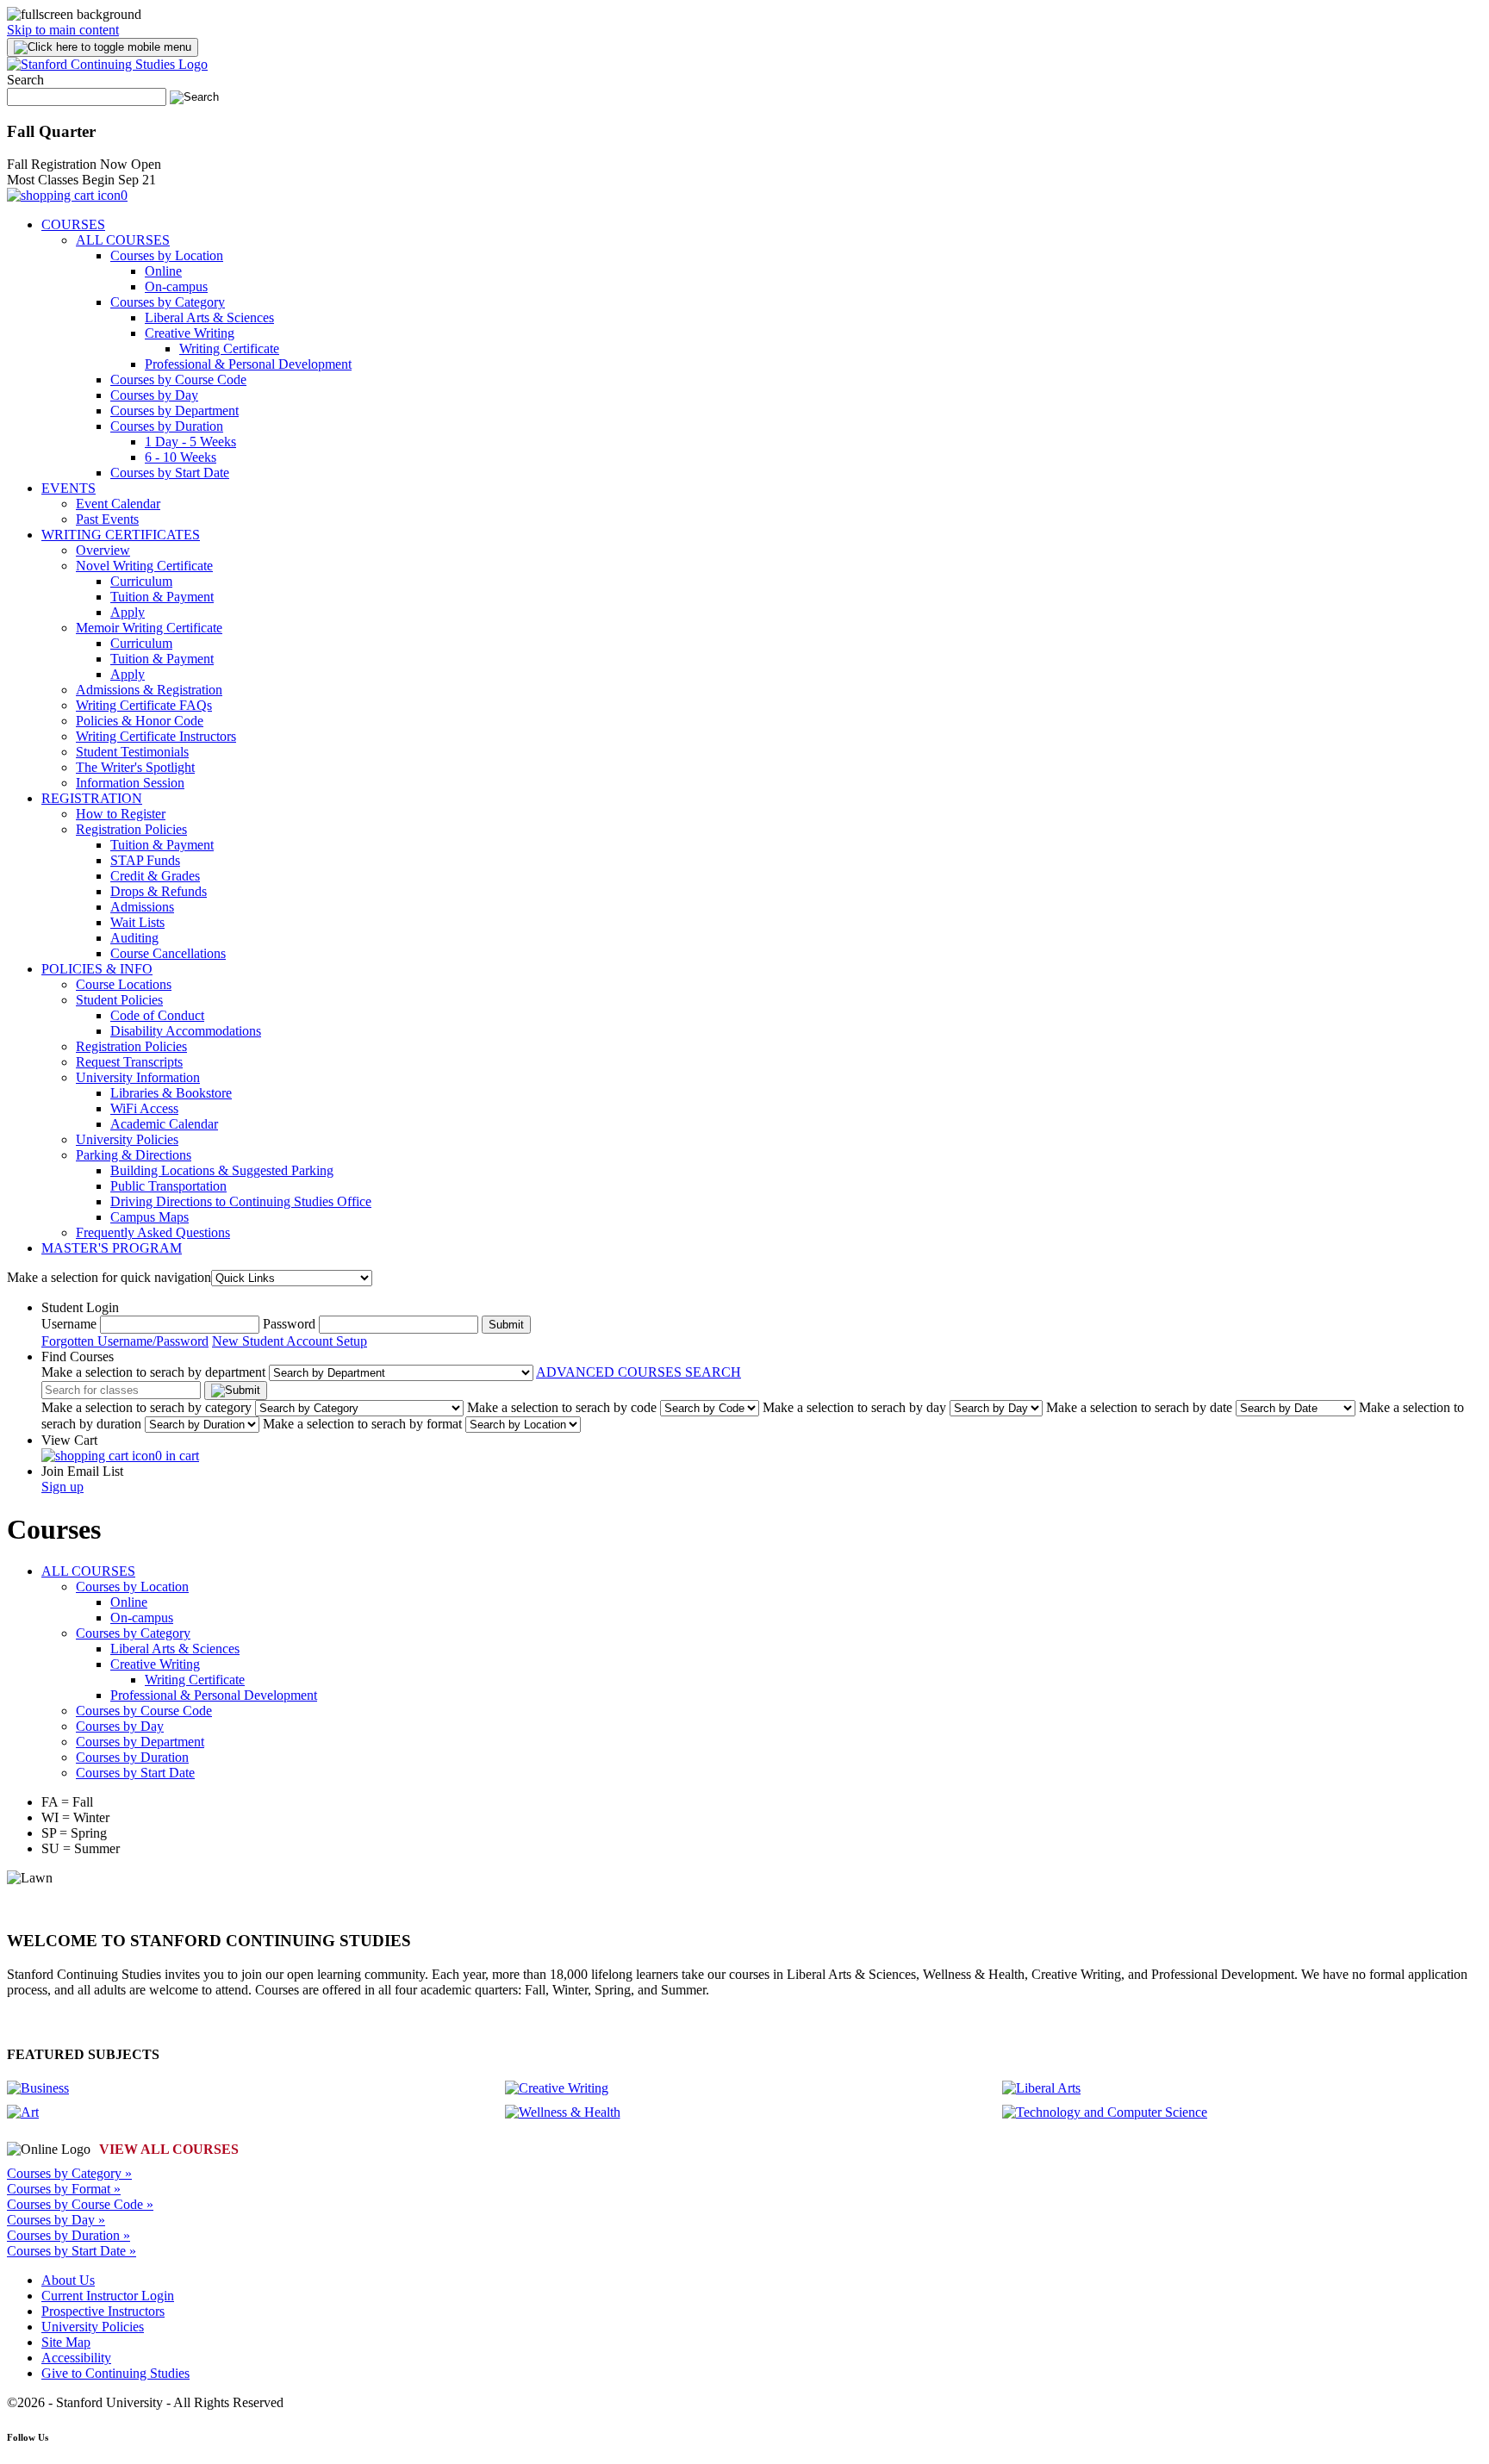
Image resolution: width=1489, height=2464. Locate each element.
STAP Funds (145, 860)
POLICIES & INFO (97, 969)
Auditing (134, 938)
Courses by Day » (56, 2220)
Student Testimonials (132, 752)
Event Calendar (118, 504)
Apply (128, 612)
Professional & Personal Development (248, 364)
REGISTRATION (92, 798)
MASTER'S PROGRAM (112, 1248)
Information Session (130, 783)
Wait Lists (137, 922)
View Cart (69, 1440)
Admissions (142, 907)
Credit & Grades (155, 876)
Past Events (107, 519)
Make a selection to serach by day (854, 1407)
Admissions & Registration (149, 690)
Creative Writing (190, 333)
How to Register (121, 814)
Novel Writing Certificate (144, 566)
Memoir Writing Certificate (149, 628)
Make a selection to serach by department (153, 1372)
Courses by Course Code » (80, 2204)
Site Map (66, 2342)
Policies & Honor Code (140, 721)
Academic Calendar (164, 1124)
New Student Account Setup (290, 1341)
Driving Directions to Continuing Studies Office (241, 1201)
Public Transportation (168, 1186)
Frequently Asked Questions (153, 1232)
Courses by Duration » (69, 2235)
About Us (68, 2280)
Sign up (62, 1487)
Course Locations (124, 984)
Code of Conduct (157, 1015)
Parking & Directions (134, 1155)
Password (289, 1324)
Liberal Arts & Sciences (209, 317)
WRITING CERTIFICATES (121, 535)
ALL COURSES (123, 240)
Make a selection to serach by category (146, 1407)
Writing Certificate (229, 348)
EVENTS (69, 488)
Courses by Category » (69, 2173)
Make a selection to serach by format (362, 1424)
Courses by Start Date (170, 473)
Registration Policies (131, 829)
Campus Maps (150, 1217)
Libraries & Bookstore (171, 1093)
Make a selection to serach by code (562, 1407)
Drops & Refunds (159, 891)
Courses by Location (167, 255)
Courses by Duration (167, 426)
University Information (138, 1077)
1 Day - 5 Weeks (190, 442)
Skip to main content (63, 30)
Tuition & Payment (162, 597)
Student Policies (119, 1000)
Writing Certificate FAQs (144, 705)
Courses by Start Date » (72, 2251)
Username (69, 1324)
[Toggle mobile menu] (103, 47)
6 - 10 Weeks (181, 457)
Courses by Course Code (178, 380)
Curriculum (141, 581)
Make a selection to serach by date (1139, 1407)
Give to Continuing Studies (115, 2373)
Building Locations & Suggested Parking (222, 1170)
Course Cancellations (168, 953)
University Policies (127, 1139)
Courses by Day (154, 395)
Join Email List (82, 1471)
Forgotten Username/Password (125, 1341)
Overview (103, 550)
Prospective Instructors (103, 2311)
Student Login (80, 1307)
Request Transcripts (129, 1062)
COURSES (73, 224)
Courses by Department (174, 411)
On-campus (176, 286)
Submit (506, 1325)
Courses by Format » (64, 2189)
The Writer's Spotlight (135, 767)
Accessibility (76, 2358)
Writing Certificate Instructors (156, 736)
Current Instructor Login (108, 2296)
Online (163, 271)
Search (25, 80)
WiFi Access (144, 1108)
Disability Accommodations (186, 1031)
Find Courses (78, 1356)
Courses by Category (168, 302)
